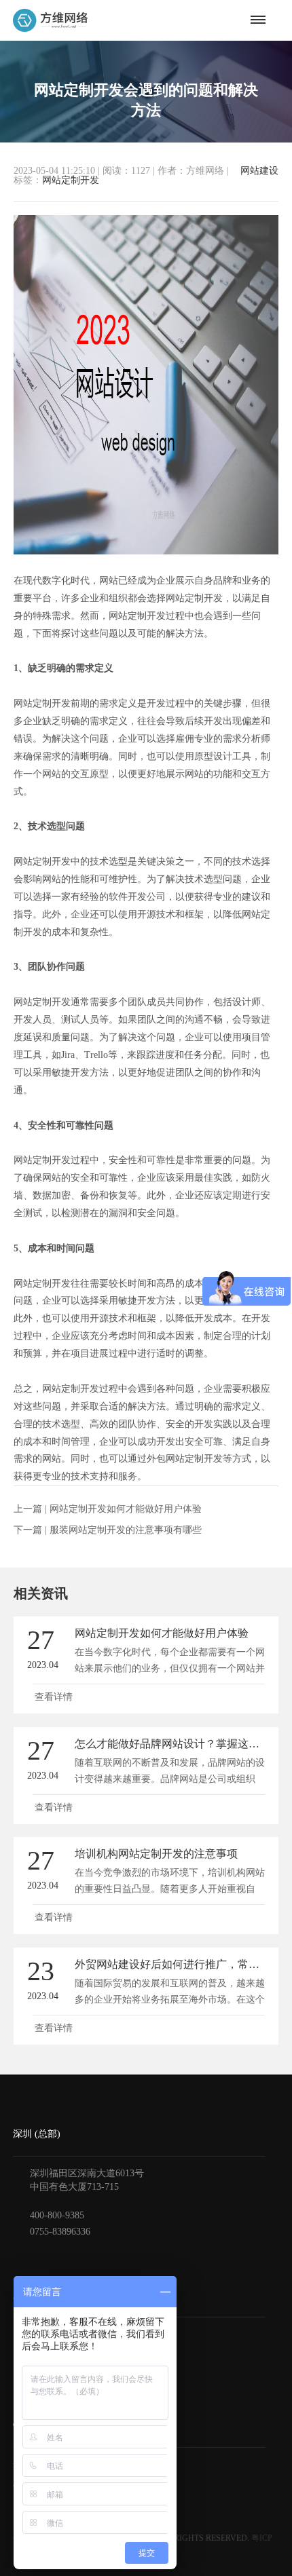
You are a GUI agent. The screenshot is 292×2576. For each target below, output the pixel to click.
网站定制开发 (71, 180)
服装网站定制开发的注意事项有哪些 (126, 1530)
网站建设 (259, 171)
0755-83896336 (60, 2232)
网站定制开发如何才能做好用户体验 (126, 1509)
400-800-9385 (57, 2215)
